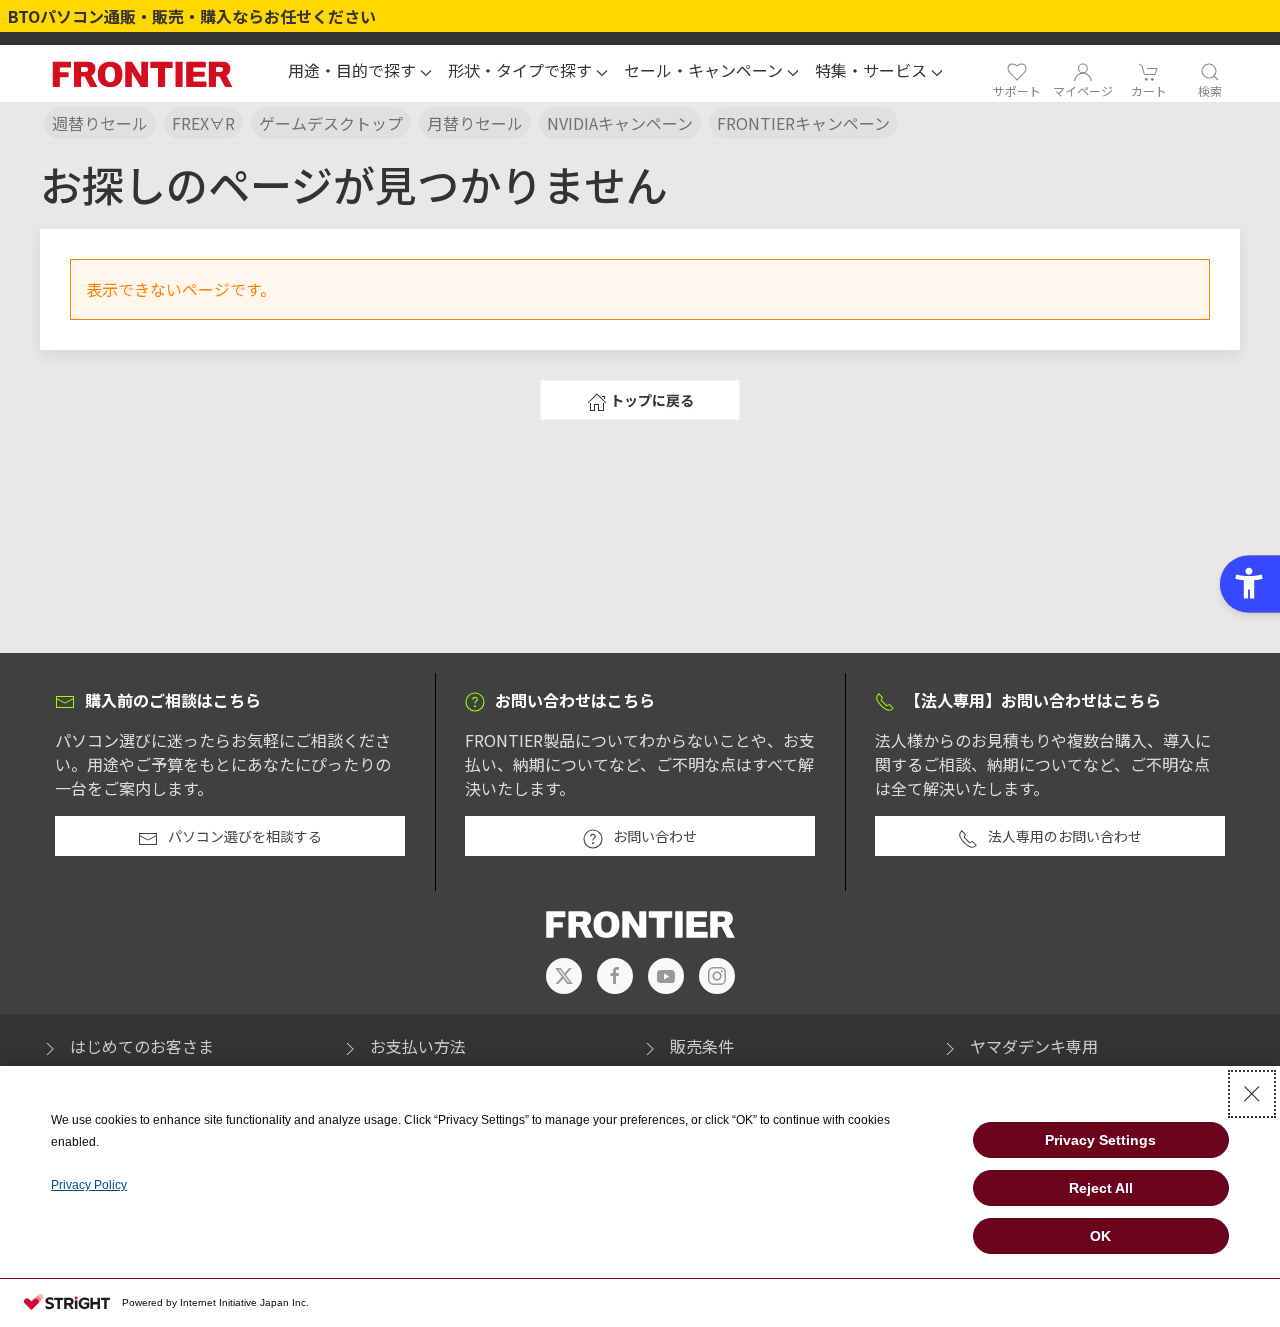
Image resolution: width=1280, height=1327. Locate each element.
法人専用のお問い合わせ (1065, 836)
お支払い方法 (418, 1046)
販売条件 (702, 1046)
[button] (360, 73)
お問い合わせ (655, 836)
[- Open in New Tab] (564, 976)
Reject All (1101, 1188)
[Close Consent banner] (1252, 1094)
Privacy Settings (1100, 1140)
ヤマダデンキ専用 (1034, 1046)
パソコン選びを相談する (245, 836)
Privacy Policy (89, 1185)
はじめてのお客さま (142, 1046)
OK (1100, 1236)
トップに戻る (652, 400)
